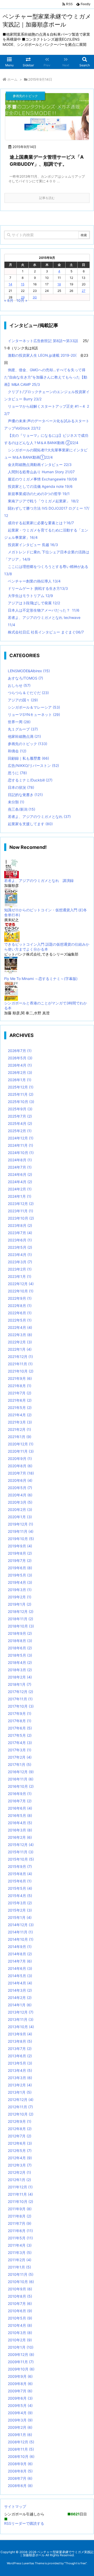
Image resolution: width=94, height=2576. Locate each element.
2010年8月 (20, 2296)
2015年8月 (20, 1874)
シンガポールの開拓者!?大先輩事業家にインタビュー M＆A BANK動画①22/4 (46, 454)
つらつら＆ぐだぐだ (28, 693)
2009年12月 (21, 2354)
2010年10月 (21, 2282)
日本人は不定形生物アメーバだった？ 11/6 (44, 610)
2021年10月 (21, 1371)
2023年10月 (21, 1218)
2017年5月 (20, 1735)
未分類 (16, 802)
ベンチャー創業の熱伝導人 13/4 (34, 581)
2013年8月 (20, 2041)
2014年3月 (20, 1990)
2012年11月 (20, 2107)
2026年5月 (20, 1058)
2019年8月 (20, 1553)
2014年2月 (20, 1998)
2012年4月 (20, 2158)
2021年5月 (20, 1408)
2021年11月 (20, 1364)
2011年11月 (20, 2194)
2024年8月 (20, 1160)
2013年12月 (21, 2012)
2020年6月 (20, 1480)
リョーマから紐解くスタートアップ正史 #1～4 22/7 (47, 410)
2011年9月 (20, 2209)
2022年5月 (20, 1320)
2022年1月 (20, 1349)
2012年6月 (20, 2143)
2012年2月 (19, 2172)
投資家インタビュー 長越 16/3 (33, 545)
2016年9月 (20, 1794)
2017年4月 (20, 1743)
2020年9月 (20, 1459)
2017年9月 (20, 1713)
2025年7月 (20, 1116)
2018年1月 (20, 1684)
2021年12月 (20, 1357)
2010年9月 (20, 2289)
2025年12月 (21, 1087)
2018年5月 (20, 1655)
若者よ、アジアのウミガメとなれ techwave (44, 617)
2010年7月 (20, 2303)
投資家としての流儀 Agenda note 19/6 (40, 486)
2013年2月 (20, 2085)
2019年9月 (20, 1546)
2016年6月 (20, 1808)
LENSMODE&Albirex (29, 671)
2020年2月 (20, 1510)
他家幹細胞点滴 (24, 736)
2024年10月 (21, 1153)
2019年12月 (20, 1524)
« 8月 (9, 300)
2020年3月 (20, 1502)
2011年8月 (20, 2216)
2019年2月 (20, 1597)
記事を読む (47, 198)
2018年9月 (20, 1633)
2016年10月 (21, 1786)
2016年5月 (20, 1815)
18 (59, 284)
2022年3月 (20, 1335)
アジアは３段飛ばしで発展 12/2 (34, 603)
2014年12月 (21, 1925)
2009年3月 (20, 2420)
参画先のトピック (28, 744)
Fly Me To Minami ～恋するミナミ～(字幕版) (41, 979)
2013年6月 (20, 2056)
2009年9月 (20, 2376)
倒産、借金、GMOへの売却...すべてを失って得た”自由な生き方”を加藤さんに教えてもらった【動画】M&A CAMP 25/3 (46, 377)
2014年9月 (20, 1947)
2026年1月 (20, 1080)
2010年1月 (21, 2347)
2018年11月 (20, 1619)
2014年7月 (20, 1961)
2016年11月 (21, 1779)
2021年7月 (20, 1393)
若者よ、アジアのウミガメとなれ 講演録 (39, 880)
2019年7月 (20, 1561)
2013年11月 (21, 2019)
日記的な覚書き (25, 795)
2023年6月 (20, 1240)
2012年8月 (20, 2129)
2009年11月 (21, 2362)
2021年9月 (20, 1378)
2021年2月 (19, 1429)
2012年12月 (21, 2100)
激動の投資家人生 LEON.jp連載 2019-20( (42, 355)
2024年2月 (20, 1189)
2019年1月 (20, 1604)
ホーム (12, 79)
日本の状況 (21, 787)
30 (35, 297)
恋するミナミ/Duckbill (30, 780)
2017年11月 (20, 1699)
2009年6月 (20, 2398)
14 (10, 284)
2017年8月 (20, 1721)
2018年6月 (20, 1648)
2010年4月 (20, 2325)
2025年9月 (20, 1109)
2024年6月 (20, 1174)
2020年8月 (20, 1466)
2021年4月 (20, 1415)
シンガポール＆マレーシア (34, 707)
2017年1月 (20, 1764)
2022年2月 (20, 1342)
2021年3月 (20, 1422)
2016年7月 (20, 1801)
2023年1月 (20, 1276)
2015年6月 (20, 1881)
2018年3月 (20, 1670)
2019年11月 (21, 1531)
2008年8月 (20, 2471)
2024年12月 (21, 1138)
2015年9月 (20, 1866)
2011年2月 (20, 2260)
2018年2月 (20, 1677)
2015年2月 (20, 1910)
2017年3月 (20, 1750)
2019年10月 (21, 1539)
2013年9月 (20, 2034)
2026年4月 (20, 1065)
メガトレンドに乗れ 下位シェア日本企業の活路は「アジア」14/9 (47, 556)
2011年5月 (20, 2238)
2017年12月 (20, 1692)
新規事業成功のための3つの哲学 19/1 (39, 494)
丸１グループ (23, 729)
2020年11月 (21, 1451)
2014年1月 (20, 2005)
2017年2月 (20, 1757)
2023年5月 (20, 1247)
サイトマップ (15, 2506)
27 (84, 291)
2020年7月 (21, 1473)
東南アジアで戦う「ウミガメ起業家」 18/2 (43, 501)
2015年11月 (21, 1852)
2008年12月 (21, 2442)
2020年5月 (20, 1488)
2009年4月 (20, 2413)
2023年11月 (20, 1211)
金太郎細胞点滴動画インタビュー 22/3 (40, 464)
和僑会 (17, 751)
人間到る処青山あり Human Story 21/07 (41, 472)
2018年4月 (20, 1662)
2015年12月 (21, 1845)
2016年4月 (20, 1823)
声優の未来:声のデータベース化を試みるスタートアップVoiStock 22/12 (47, 424)
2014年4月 (20, 1983)
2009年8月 (20, 2384)
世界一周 (19, 722)
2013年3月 (20, 2078)
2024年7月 (20, 1167)
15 (23, 284)
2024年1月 (20, 1196)
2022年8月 (20, 1306)
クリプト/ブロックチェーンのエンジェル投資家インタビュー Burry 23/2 (47, 395)
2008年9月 (20, 2464)
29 (23, 297)
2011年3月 (20, 2253)
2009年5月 (20, 2405)
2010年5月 (20, 2318)
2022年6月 (20, 1313)
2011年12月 (20, 2187)
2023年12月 (21, 1204)
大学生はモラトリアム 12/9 (30, 596)
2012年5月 (20, 2151)
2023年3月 (20, 1262)
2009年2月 (20, 2427)
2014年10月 (21, 1939)
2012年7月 (20, 2136)
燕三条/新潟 (22, 809)
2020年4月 (20, 1495)
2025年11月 (21, 1094)
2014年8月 (20, 1954)
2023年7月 (20, 1233)
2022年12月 (21, 1284)
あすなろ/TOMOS (25, 678)
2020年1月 (20, 1517)
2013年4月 (20, 2070)
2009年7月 (20, 2391)
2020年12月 (21, 1444)
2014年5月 (20, 1976)
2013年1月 (20, 2092)
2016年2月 (20, 1837)
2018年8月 (20, 1641)
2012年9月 (20, 2121)
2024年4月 (20, 1182)
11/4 (11, 625)
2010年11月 (21, 2274)
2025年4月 (20, 1123)
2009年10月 (21, 2369)
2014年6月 (20, 1968)
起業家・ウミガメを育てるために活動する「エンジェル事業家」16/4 (46, 534)
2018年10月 (21, 1626)
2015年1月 (20, 1917)
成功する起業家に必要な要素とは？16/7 (41, 523)
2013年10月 (21, 2027)
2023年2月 (20, 1269)
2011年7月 (20, 2223)
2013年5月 (20, 2063)
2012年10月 (21, 2114)
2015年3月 (20, 1903)
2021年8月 (20, 1386)
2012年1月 (19, 2180)
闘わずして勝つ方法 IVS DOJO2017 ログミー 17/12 (47, 512)
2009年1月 (20, 2435)
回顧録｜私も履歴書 (28, 758)
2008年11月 (21, 2449)
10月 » (22, 300)
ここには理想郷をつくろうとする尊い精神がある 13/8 (46, 570)
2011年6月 (20, 2231)
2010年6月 (20, 2311)
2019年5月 (20, 1575)
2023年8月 (20, 1225)
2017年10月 (21, 1706)
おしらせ (19, 685)
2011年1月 (19, 2267)
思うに (17, 773)
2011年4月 (20, 2245)
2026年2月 (20, 1072)
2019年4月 (20, 1582)
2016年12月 (21, 1772)
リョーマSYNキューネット (34, 715)
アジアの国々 (23, 700)
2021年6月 (20, 1400)
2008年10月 (21, 2456)
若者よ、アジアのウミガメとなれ (39, 816)
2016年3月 (20, 1830)
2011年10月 (20, 2202)
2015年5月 (20, 1888)
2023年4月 (20, 1255)
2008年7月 (20, 2478)
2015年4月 (20, 1896)
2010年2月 (20, 2340)
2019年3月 (20, 1590)
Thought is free (75, 2563)
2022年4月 (20, 1327)
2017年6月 (20, 1728)
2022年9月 (20, 1298)
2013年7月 (20, 2049)
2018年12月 (21, 1611)
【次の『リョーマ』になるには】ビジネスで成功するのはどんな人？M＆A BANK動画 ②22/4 (46, 439)
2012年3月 (20, 2165)
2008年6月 (20, 2486)
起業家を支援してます (30, 824)
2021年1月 (20, 1437)
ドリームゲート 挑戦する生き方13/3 (38, 588)
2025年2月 (20, 1131)
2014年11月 (20, 1932)
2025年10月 (21, 1102)
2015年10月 (21, 1859)
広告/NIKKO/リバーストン (33, 765)
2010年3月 (20, 2333)
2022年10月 (21, 1291)
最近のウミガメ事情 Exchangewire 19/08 (42, 479)
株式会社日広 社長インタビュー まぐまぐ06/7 (46, 632)
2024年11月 (20, 1145)
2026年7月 (20, 1051)
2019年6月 (20, 1568)
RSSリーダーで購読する (24, 2523)
